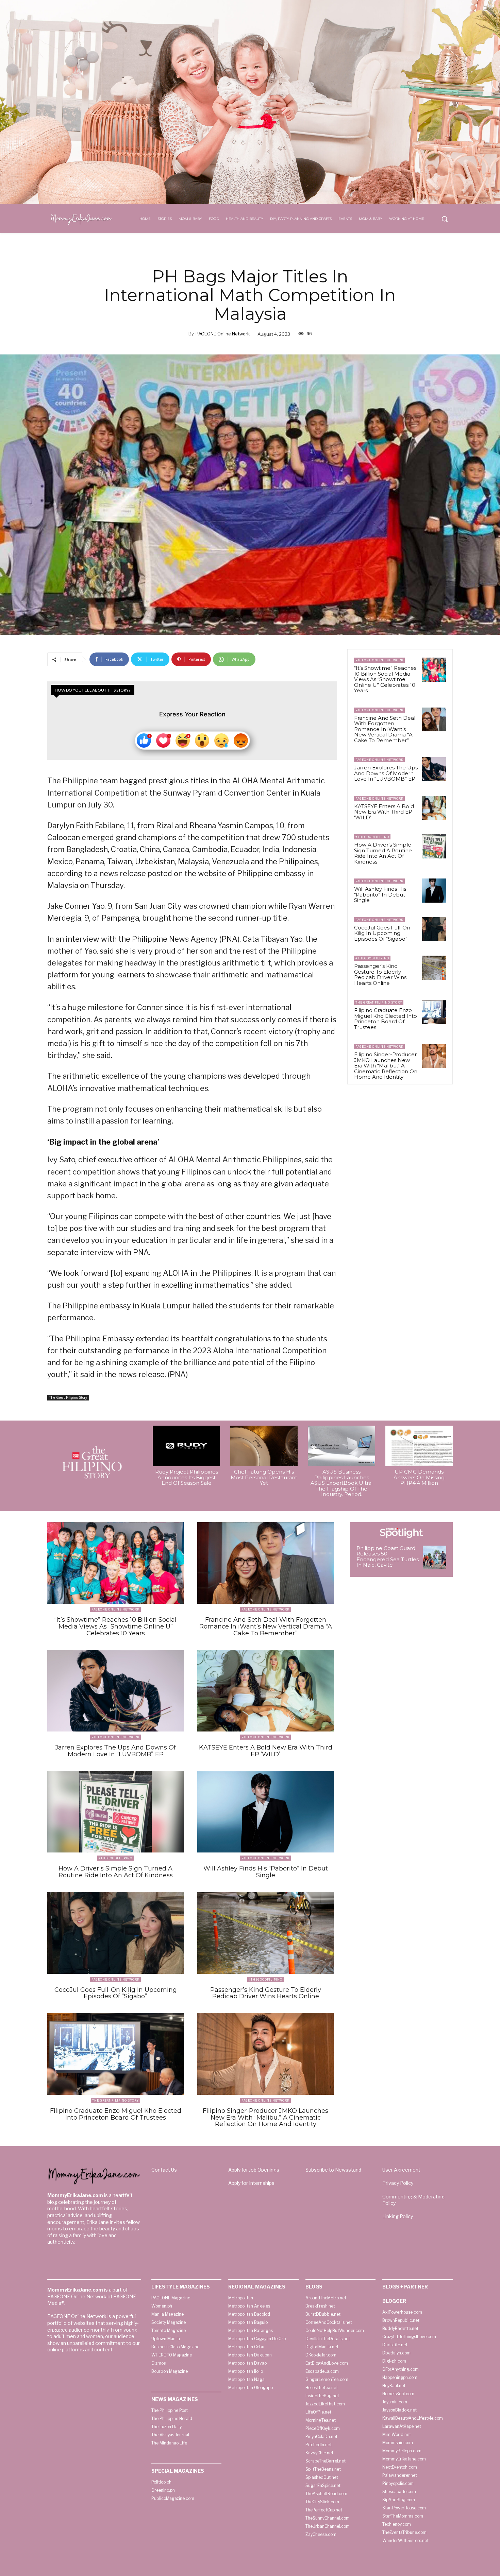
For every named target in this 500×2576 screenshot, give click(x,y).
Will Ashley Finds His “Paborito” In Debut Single (380, 894)
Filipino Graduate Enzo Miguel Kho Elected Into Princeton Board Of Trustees (386, 1019)
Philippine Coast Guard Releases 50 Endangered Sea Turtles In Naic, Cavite (388, 1557)
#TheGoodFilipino (372, 837)
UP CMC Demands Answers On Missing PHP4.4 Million (419, 1477)
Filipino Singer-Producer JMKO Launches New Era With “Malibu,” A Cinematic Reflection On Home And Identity (386, 1066)
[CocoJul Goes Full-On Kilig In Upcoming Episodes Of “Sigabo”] (434, 929)
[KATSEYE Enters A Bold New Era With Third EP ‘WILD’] (434, 808)
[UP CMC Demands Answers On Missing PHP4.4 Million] (419, 1446)
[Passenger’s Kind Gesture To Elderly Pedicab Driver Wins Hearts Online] (434, 968)
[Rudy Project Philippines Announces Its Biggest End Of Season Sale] (186, 1446)
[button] (445, 219)
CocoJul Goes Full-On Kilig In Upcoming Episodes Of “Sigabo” (382, 933)
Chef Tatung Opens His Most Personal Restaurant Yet (264, 1477)
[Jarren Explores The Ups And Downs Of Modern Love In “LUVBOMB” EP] (434, 769)
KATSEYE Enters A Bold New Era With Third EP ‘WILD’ (384, 812)
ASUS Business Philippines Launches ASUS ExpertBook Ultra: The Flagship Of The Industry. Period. (341, 1483)
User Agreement (401, 2170)
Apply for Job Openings (254, 2170)
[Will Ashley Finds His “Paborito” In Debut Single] (434, 890)
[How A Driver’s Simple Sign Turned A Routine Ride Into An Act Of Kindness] (434, 846)
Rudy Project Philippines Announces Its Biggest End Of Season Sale (187, 1477)
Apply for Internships (251, 2183)
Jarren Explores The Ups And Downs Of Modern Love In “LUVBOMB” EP (386, 773)
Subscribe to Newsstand (333, 2170)
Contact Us (164, 2170)
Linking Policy (398, 2216)
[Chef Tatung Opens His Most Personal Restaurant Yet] (264, 1446)
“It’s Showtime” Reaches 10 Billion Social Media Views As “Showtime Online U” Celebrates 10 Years (385, 679)
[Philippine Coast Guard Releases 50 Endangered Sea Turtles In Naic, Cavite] (435, 1557)
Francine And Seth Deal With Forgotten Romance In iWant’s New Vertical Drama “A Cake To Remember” (385, 729)
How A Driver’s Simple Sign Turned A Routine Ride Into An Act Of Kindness (383, 853)
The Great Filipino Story (68, 1397)
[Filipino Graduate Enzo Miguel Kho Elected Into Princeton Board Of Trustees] (434, 1012)
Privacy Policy (398, 2183)
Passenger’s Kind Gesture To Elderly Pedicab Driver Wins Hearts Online (380, 974)
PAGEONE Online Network (223, 334)
